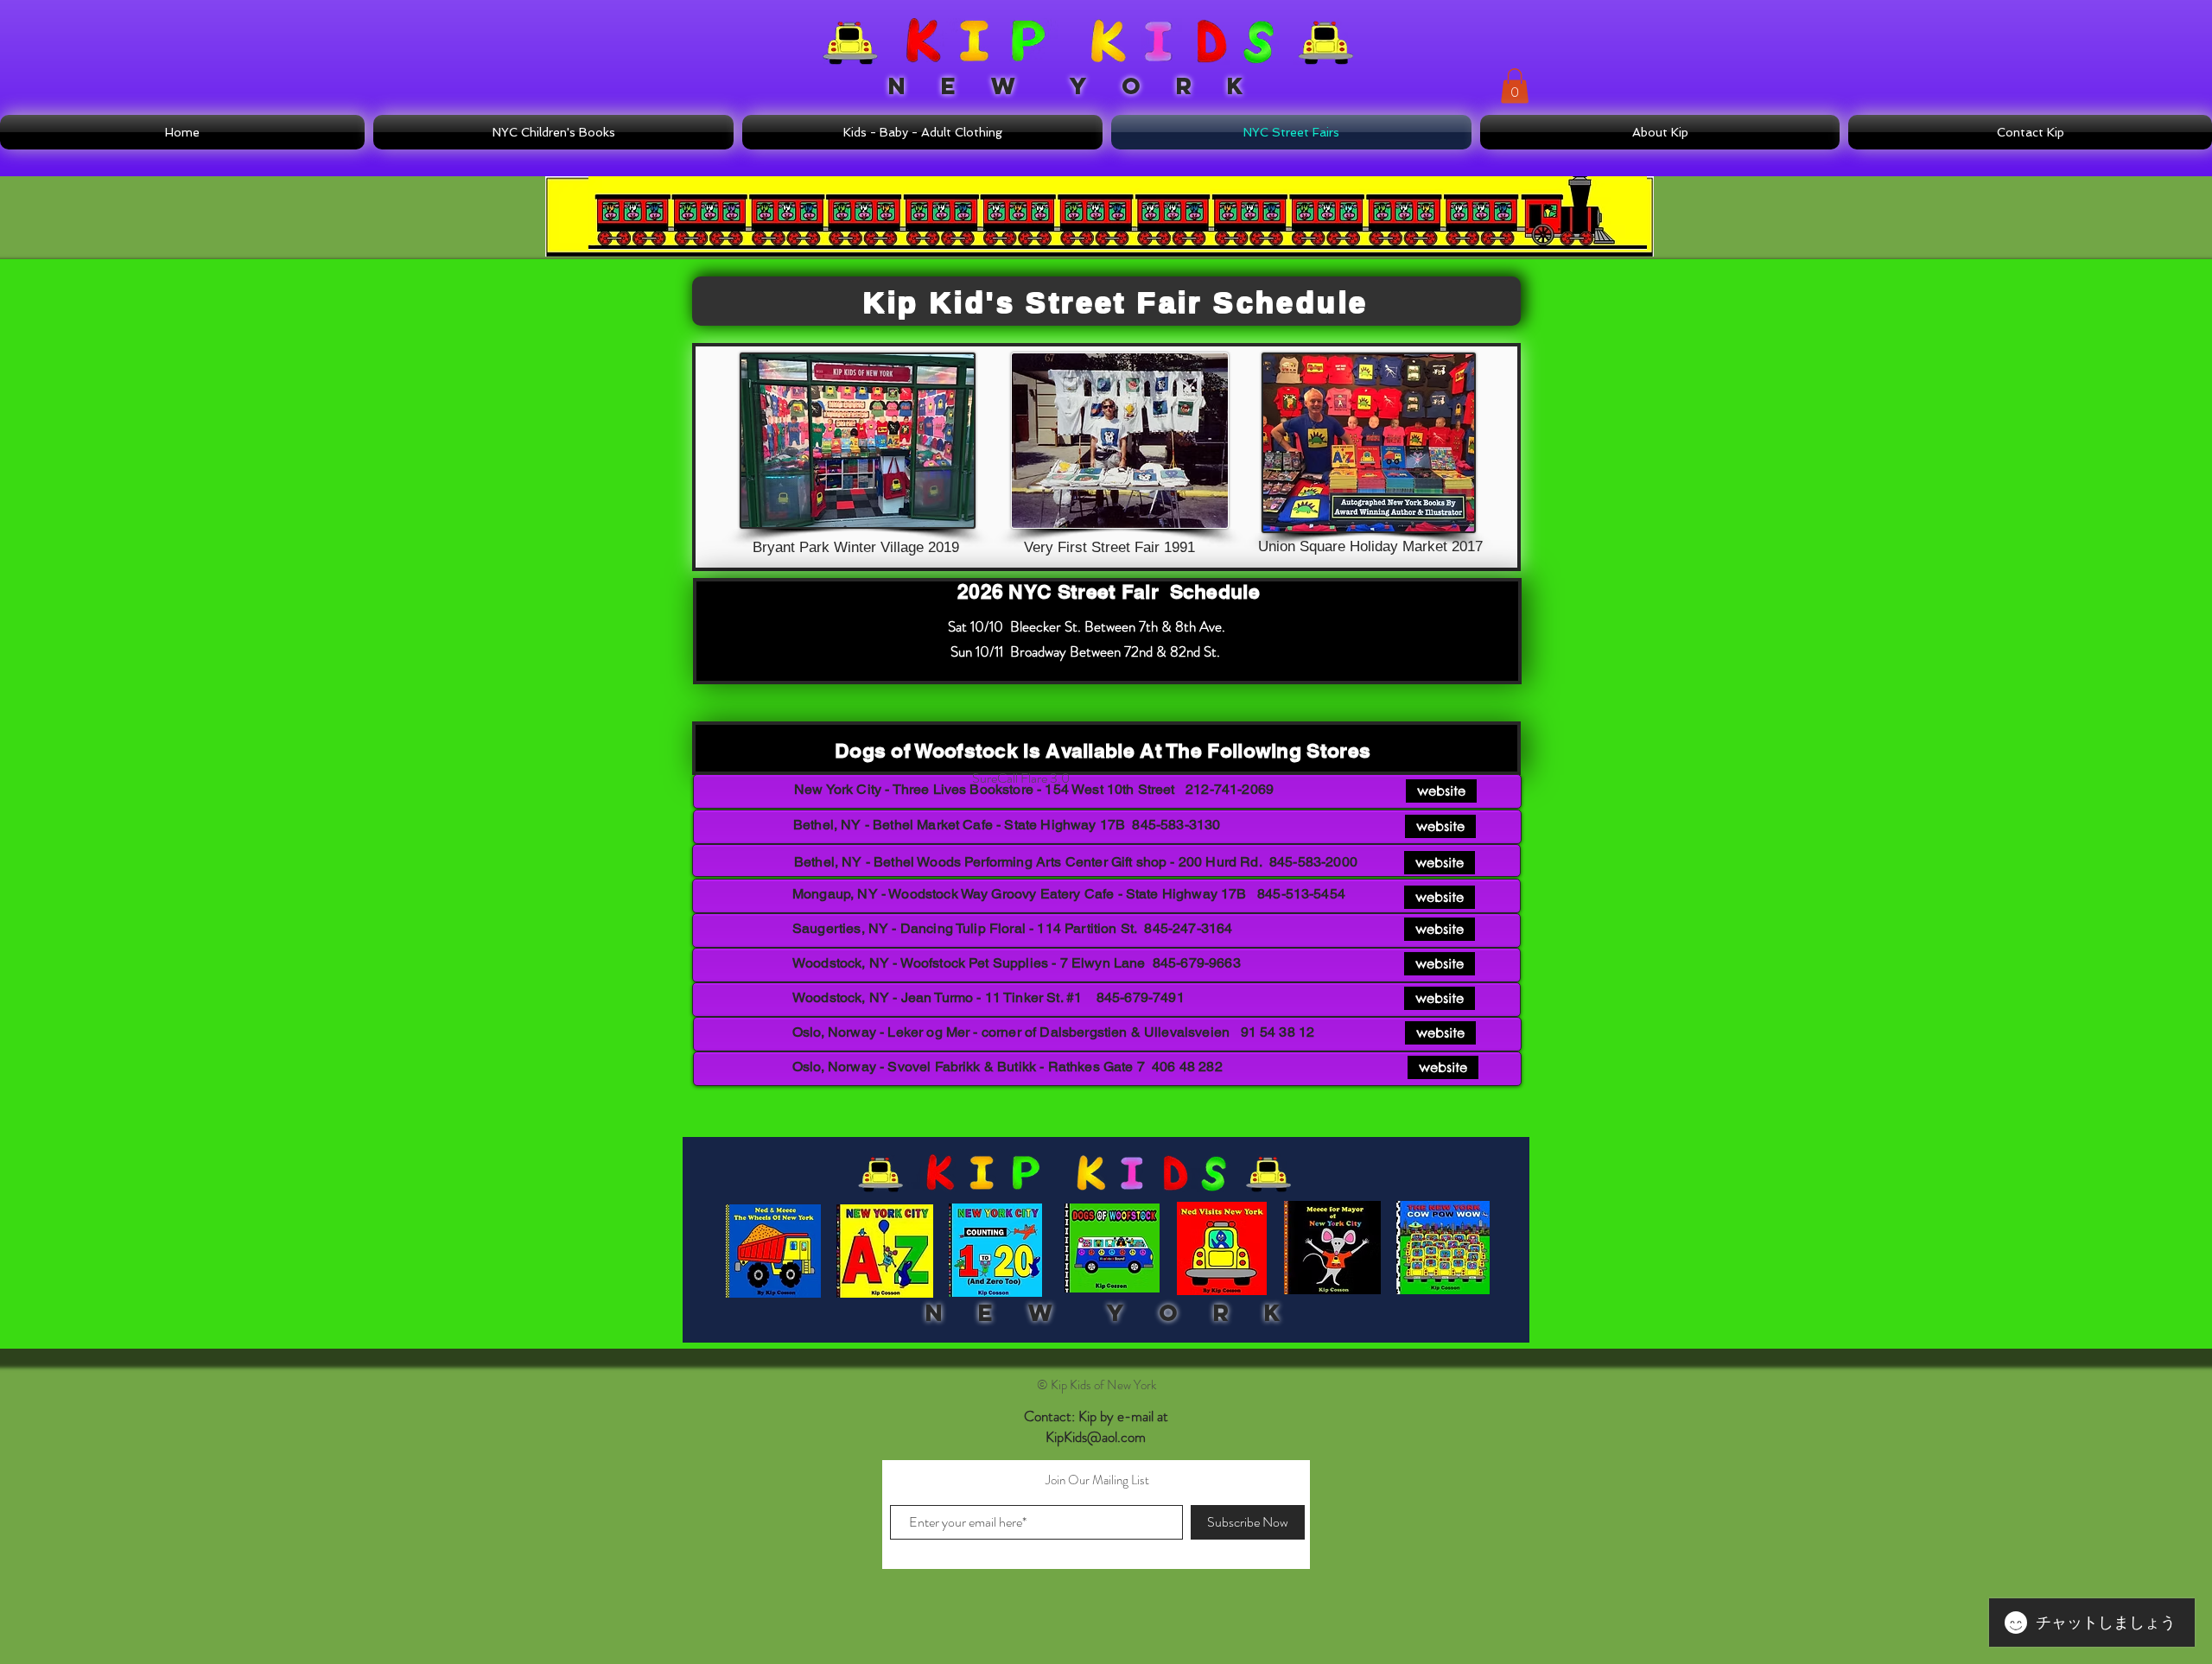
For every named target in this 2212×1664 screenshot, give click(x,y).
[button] (1515, 86)
